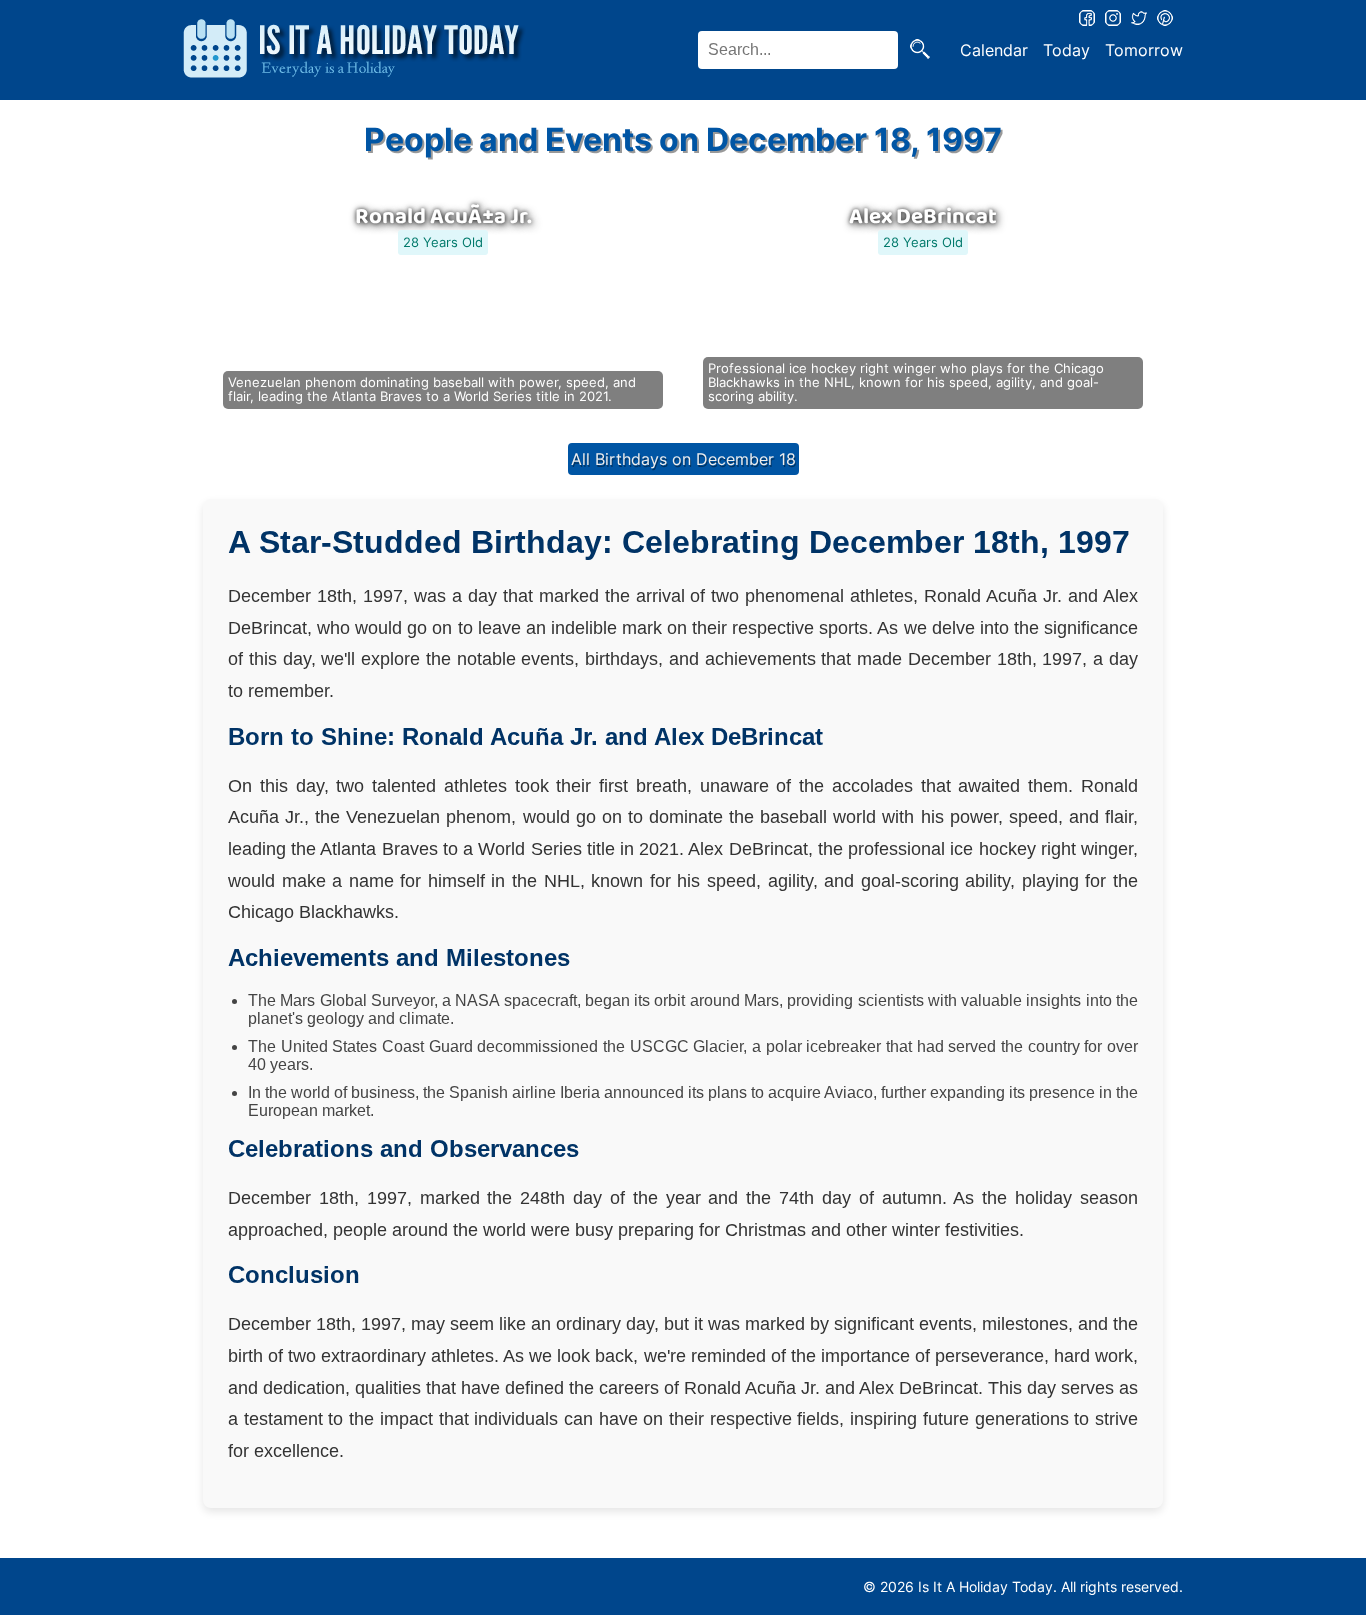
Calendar (994, 50)
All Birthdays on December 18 (683, 459)
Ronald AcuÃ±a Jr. (443, 217)
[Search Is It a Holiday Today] (920, 50)
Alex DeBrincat (923, 217)
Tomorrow (1144, 50)
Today (1066, 50)
